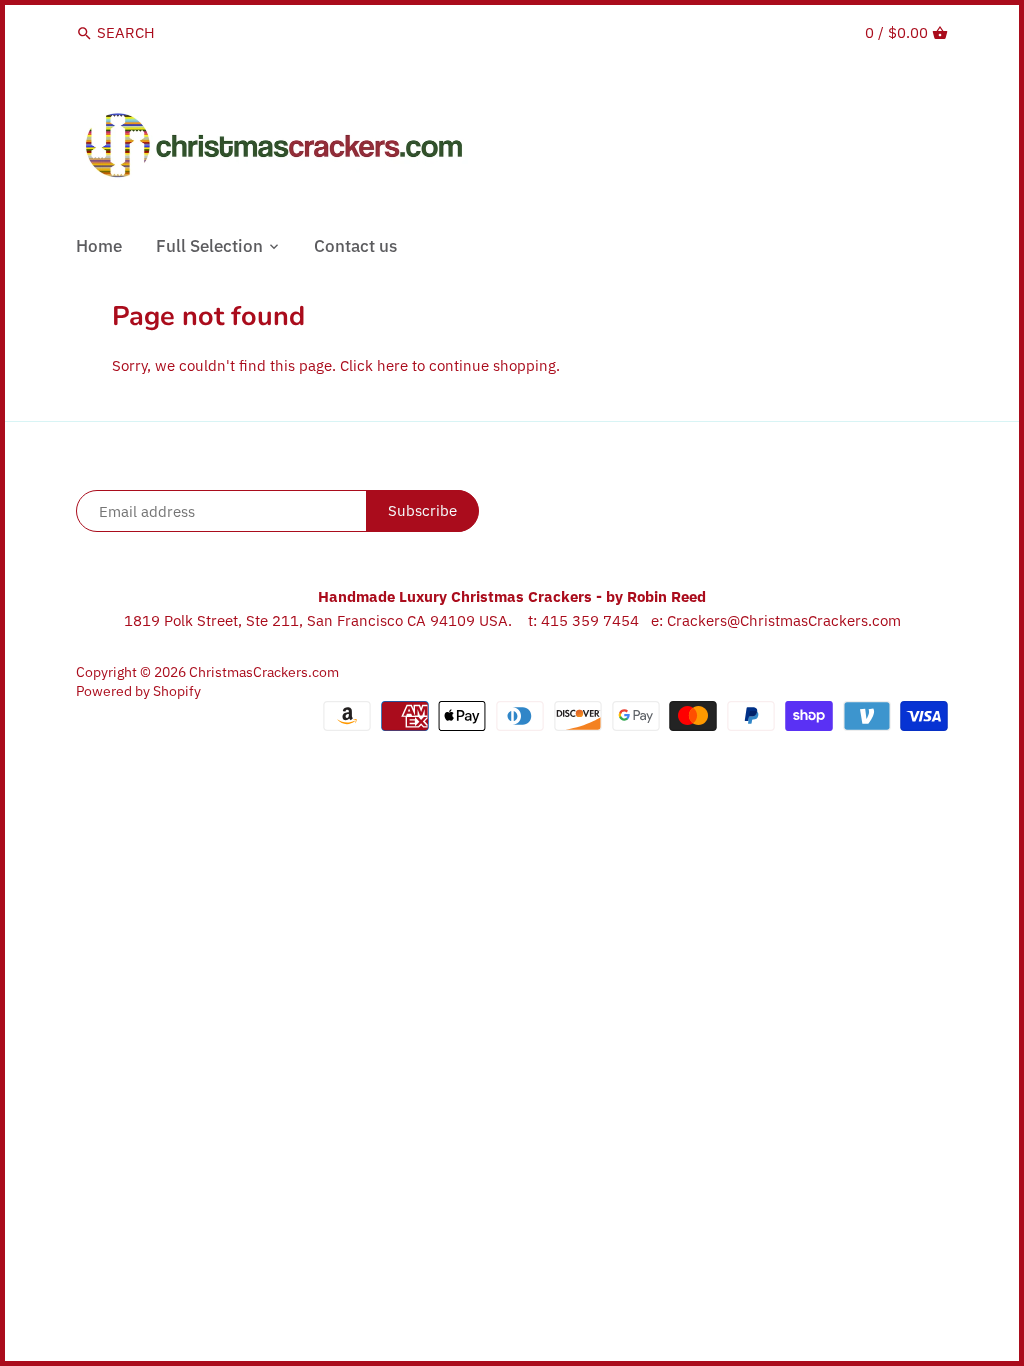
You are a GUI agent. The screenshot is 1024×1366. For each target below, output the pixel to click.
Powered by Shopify (138, 691)
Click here (374, 365)
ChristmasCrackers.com (264, 672)
